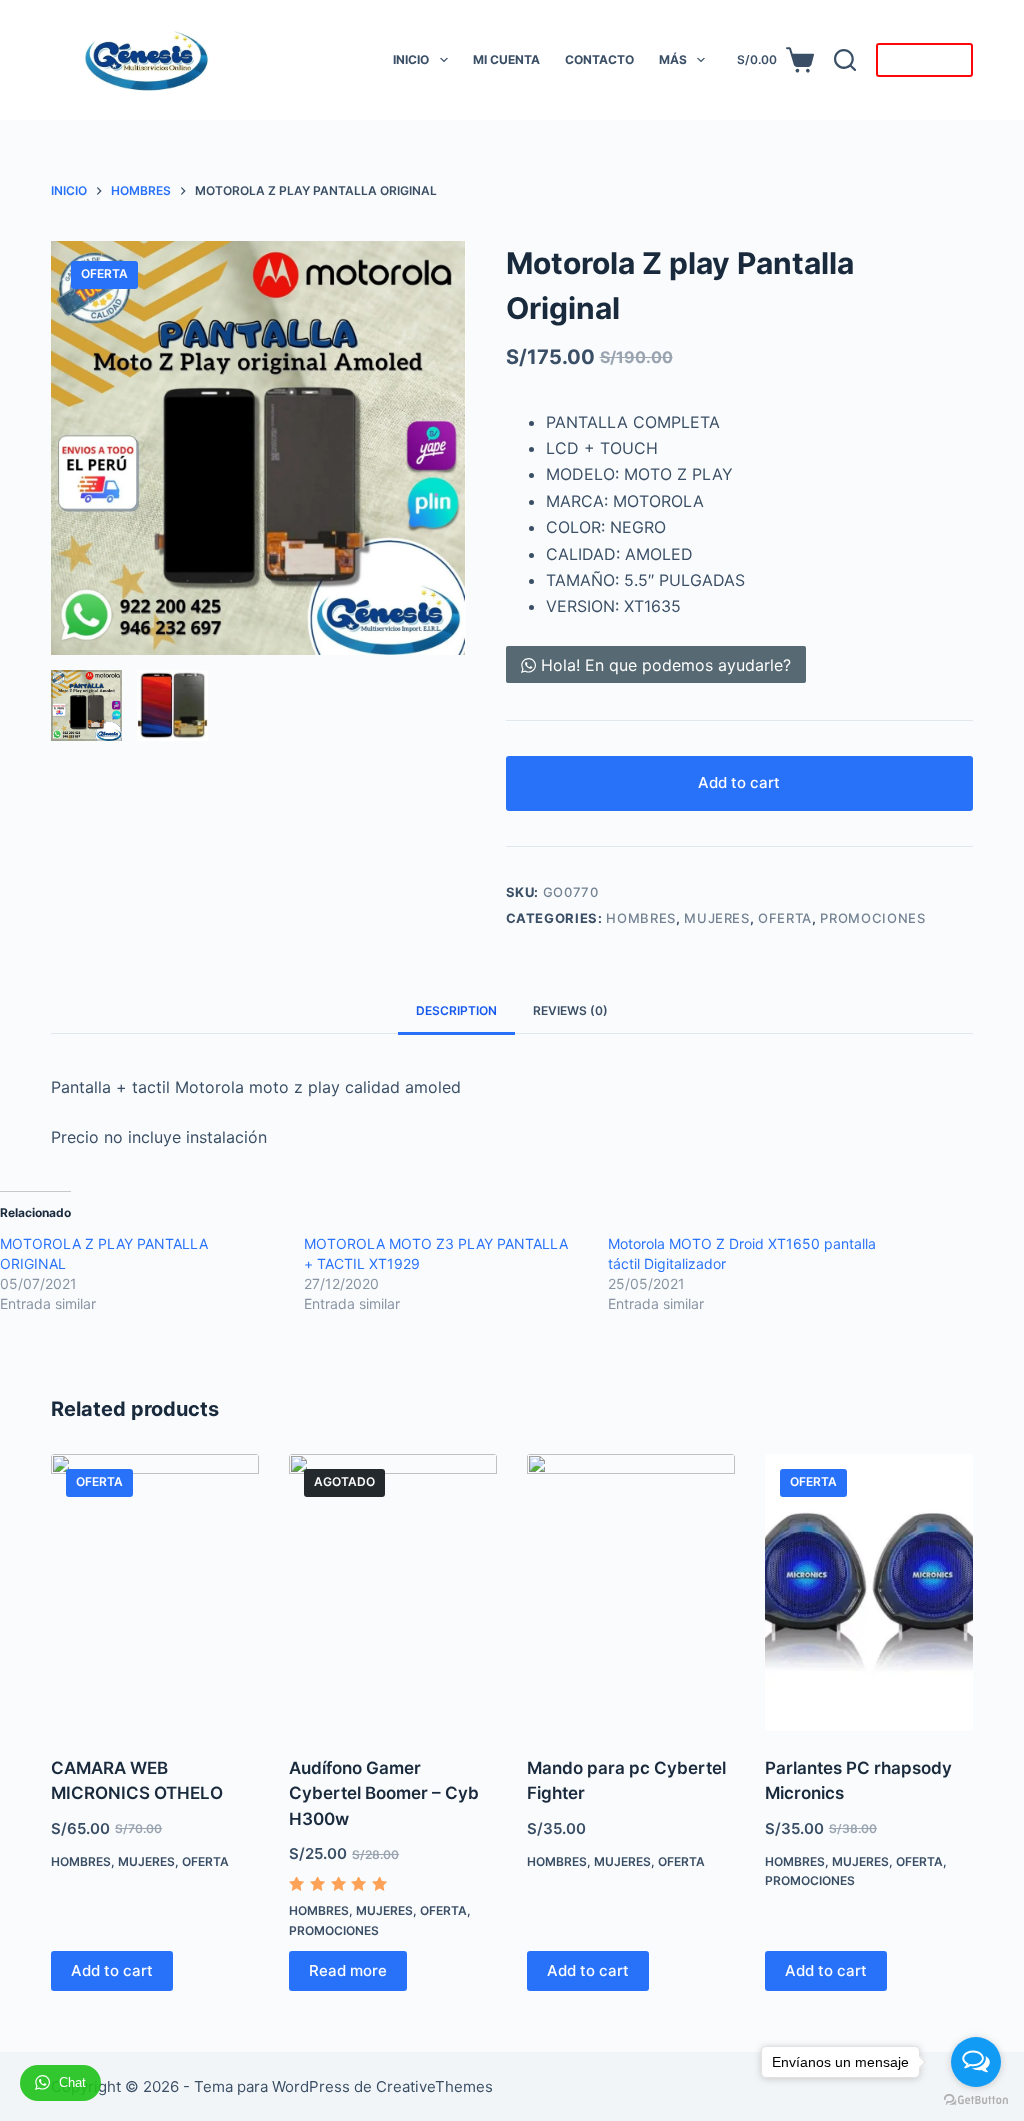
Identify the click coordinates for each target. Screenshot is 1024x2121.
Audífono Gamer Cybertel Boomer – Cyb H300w (384, 1793)
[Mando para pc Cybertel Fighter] (631, 1592)
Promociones (872, 918)
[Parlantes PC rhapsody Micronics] (869, 1592)
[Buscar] (845, 60)
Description (456, 1010)
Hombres (641, 918)
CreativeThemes (434, 2086)
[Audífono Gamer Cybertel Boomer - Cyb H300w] (393, 1592)
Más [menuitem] (673, 59)
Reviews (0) (570, 1010)
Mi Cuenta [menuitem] (506, 59)
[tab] (456, 1011)
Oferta (785, 918)
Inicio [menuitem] (411, 59)
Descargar (924, 60)
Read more (348, 1970)
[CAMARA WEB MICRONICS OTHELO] (155, 1592)
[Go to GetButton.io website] (976, 2100)
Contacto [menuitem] (599, 59)
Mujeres (717, 918)
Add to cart (739, 782)
